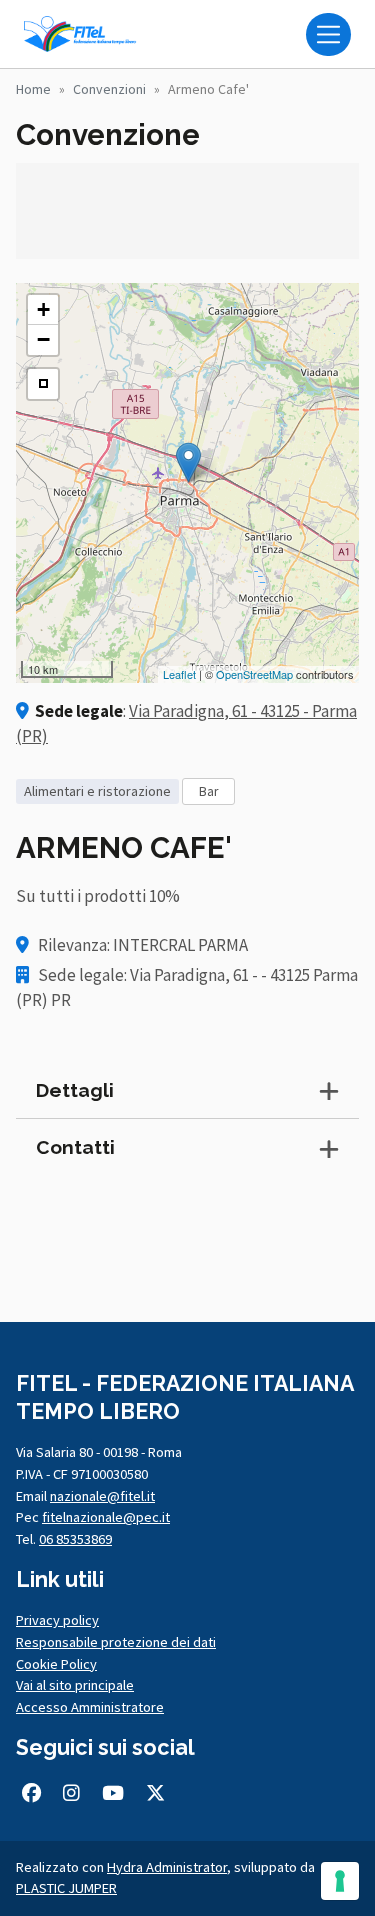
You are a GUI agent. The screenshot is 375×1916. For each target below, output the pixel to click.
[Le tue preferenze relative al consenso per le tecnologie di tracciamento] (340, 1881)
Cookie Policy (56, 1664)
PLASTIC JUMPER (66, 1888)
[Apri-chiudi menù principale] (328, 34)
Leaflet (179, 674)
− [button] (43, 339)
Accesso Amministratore (90, 1707)
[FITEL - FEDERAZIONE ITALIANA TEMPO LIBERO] (84, 34)
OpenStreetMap (254, 674)
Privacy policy (57, 1620)
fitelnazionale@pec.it (106, 1517)
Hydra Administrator (167, 1867)
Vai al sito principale (75, 1685)
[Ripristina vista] (43, 384)
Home (33, 89)
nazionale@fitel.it (102, 1496)
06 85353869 (75, 1539)
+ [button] (43, 309)
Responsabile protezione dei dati (116, 1642)
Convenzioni (109, 89)
